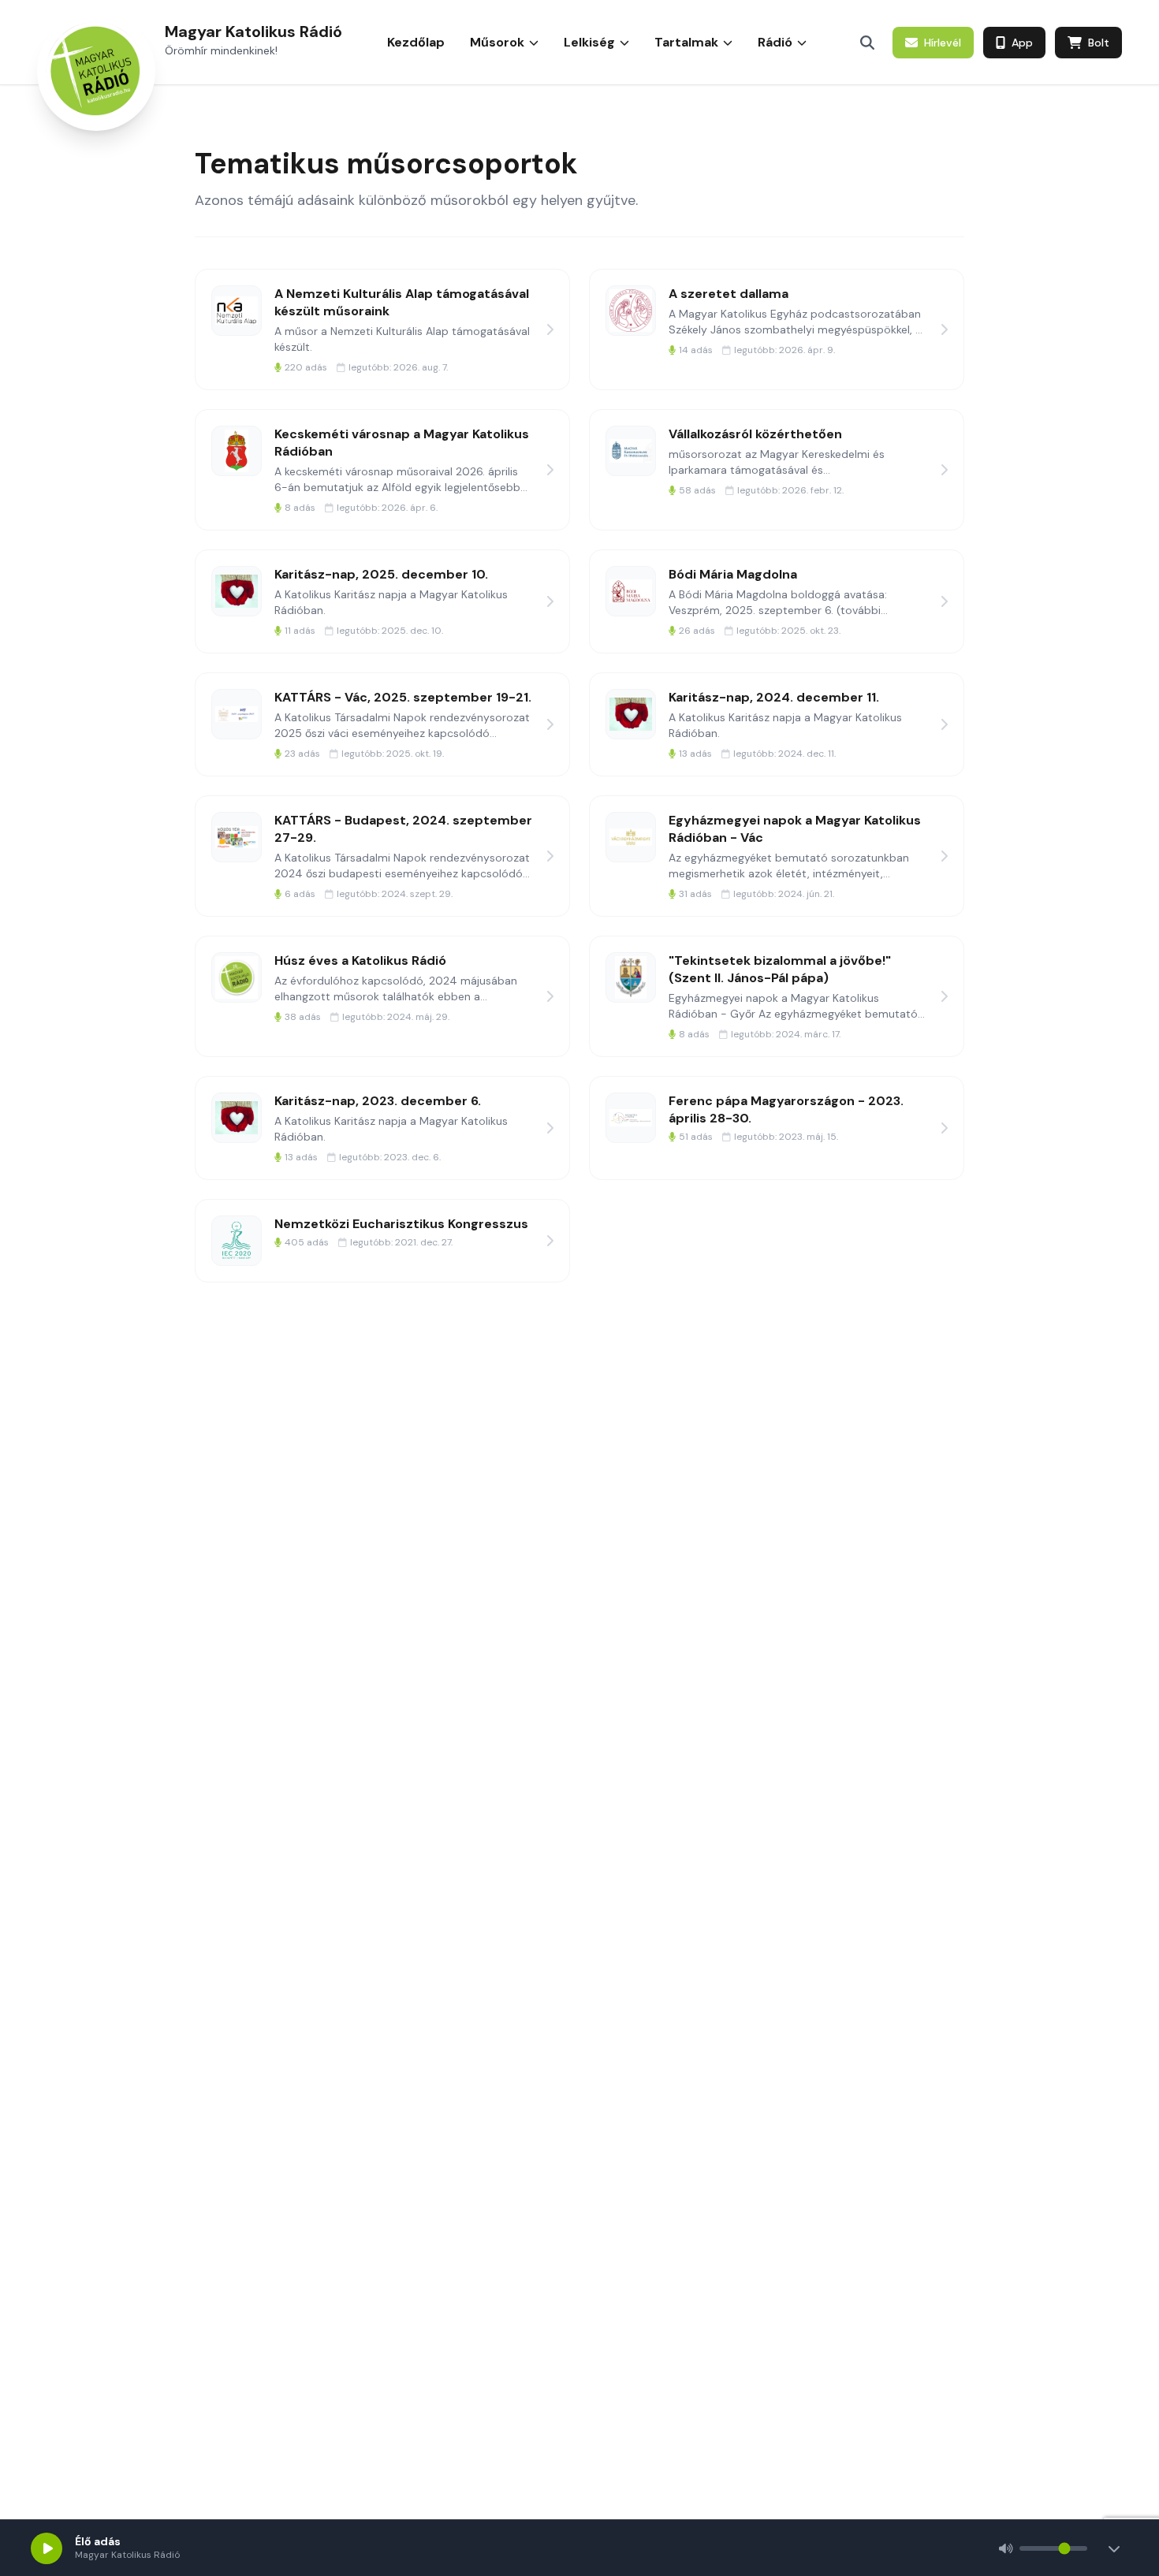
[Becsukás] (1114, 2548)
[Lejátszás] (47, 2548)
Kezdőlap (416, 42)
